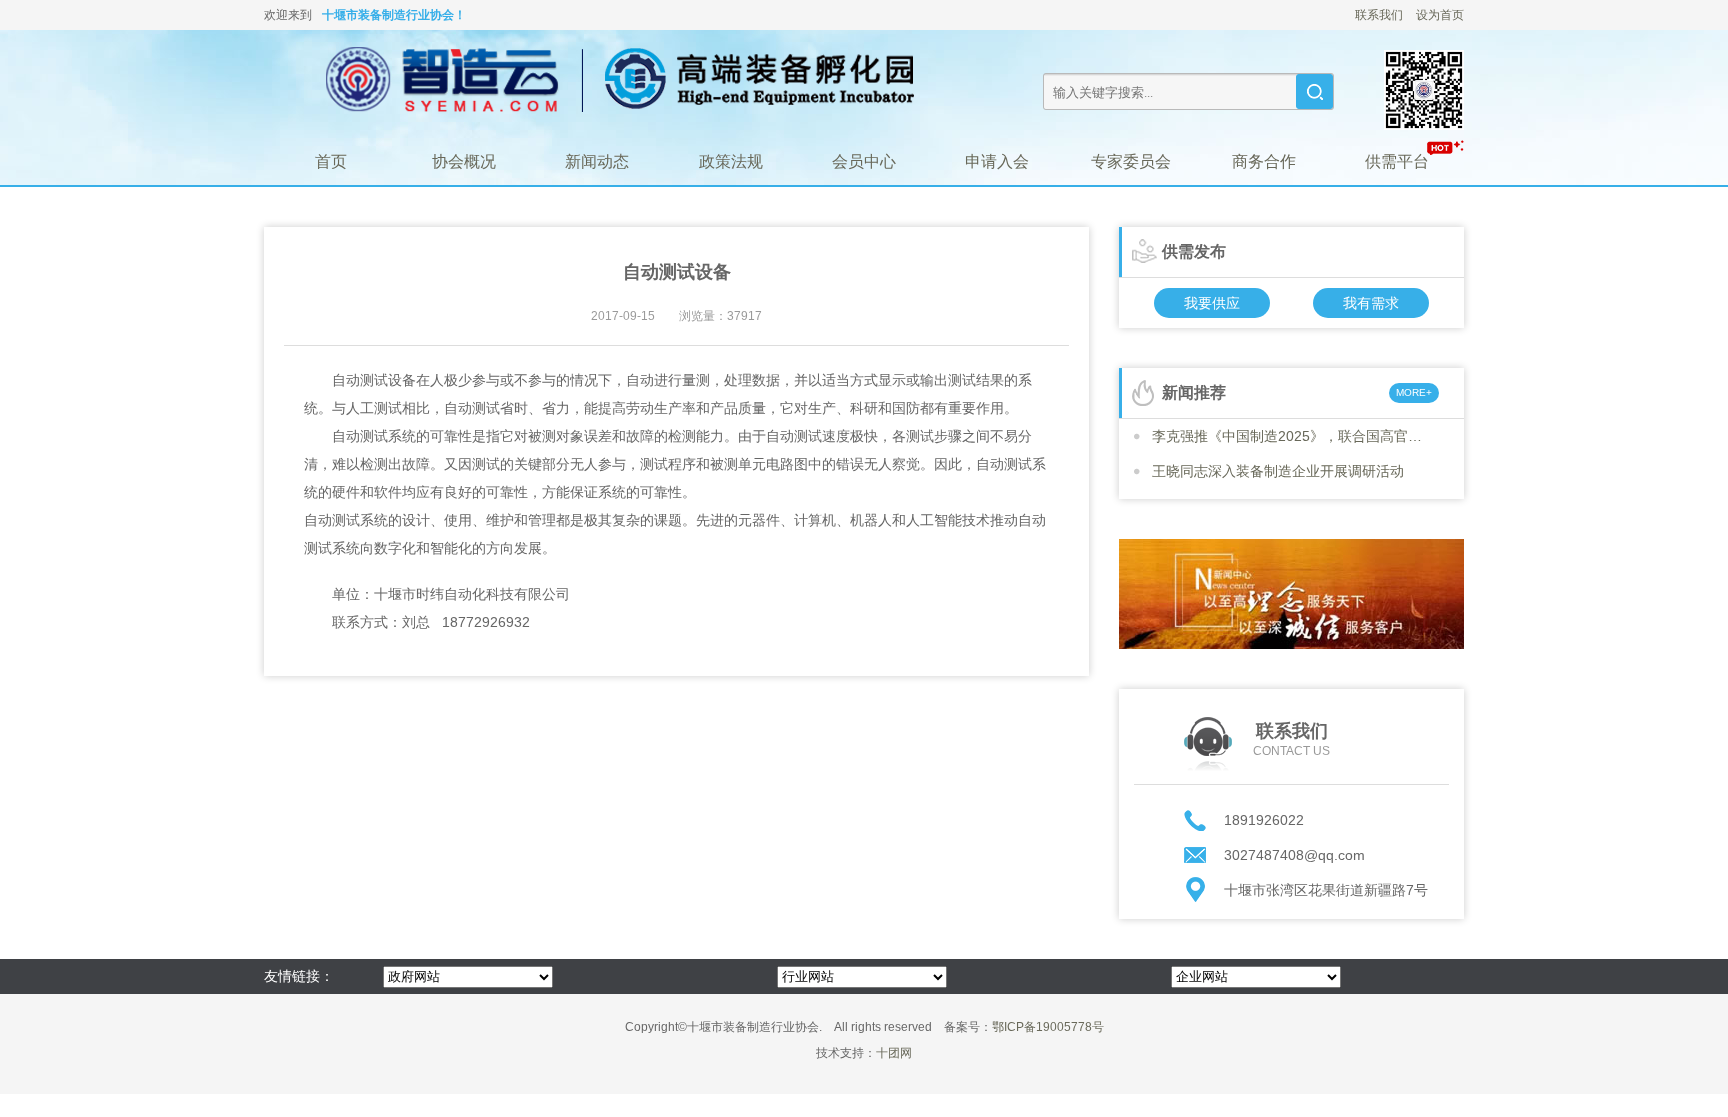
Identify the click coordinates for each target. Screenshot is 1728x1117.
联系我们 (1379, 15)
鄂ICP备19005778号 (1048, 1027)
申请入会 (997, 161)
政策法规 (731, 161)
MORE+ (1414, 392)
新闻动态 (597, 161)
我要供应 (1212, 303)
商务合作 (1264, 161)
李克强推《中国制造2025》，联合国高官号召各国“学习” (1292, 436)
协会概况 (464, 161)
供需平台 (1397, 161)
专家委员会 (1131, 161)
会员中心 (864, 161)
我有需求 (1371, 303)
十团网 (894, 1053)
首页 (331, 161)
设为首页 (1440, 15)
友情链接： (299, 976)
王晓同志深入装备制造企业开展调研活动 (1278, 471)
